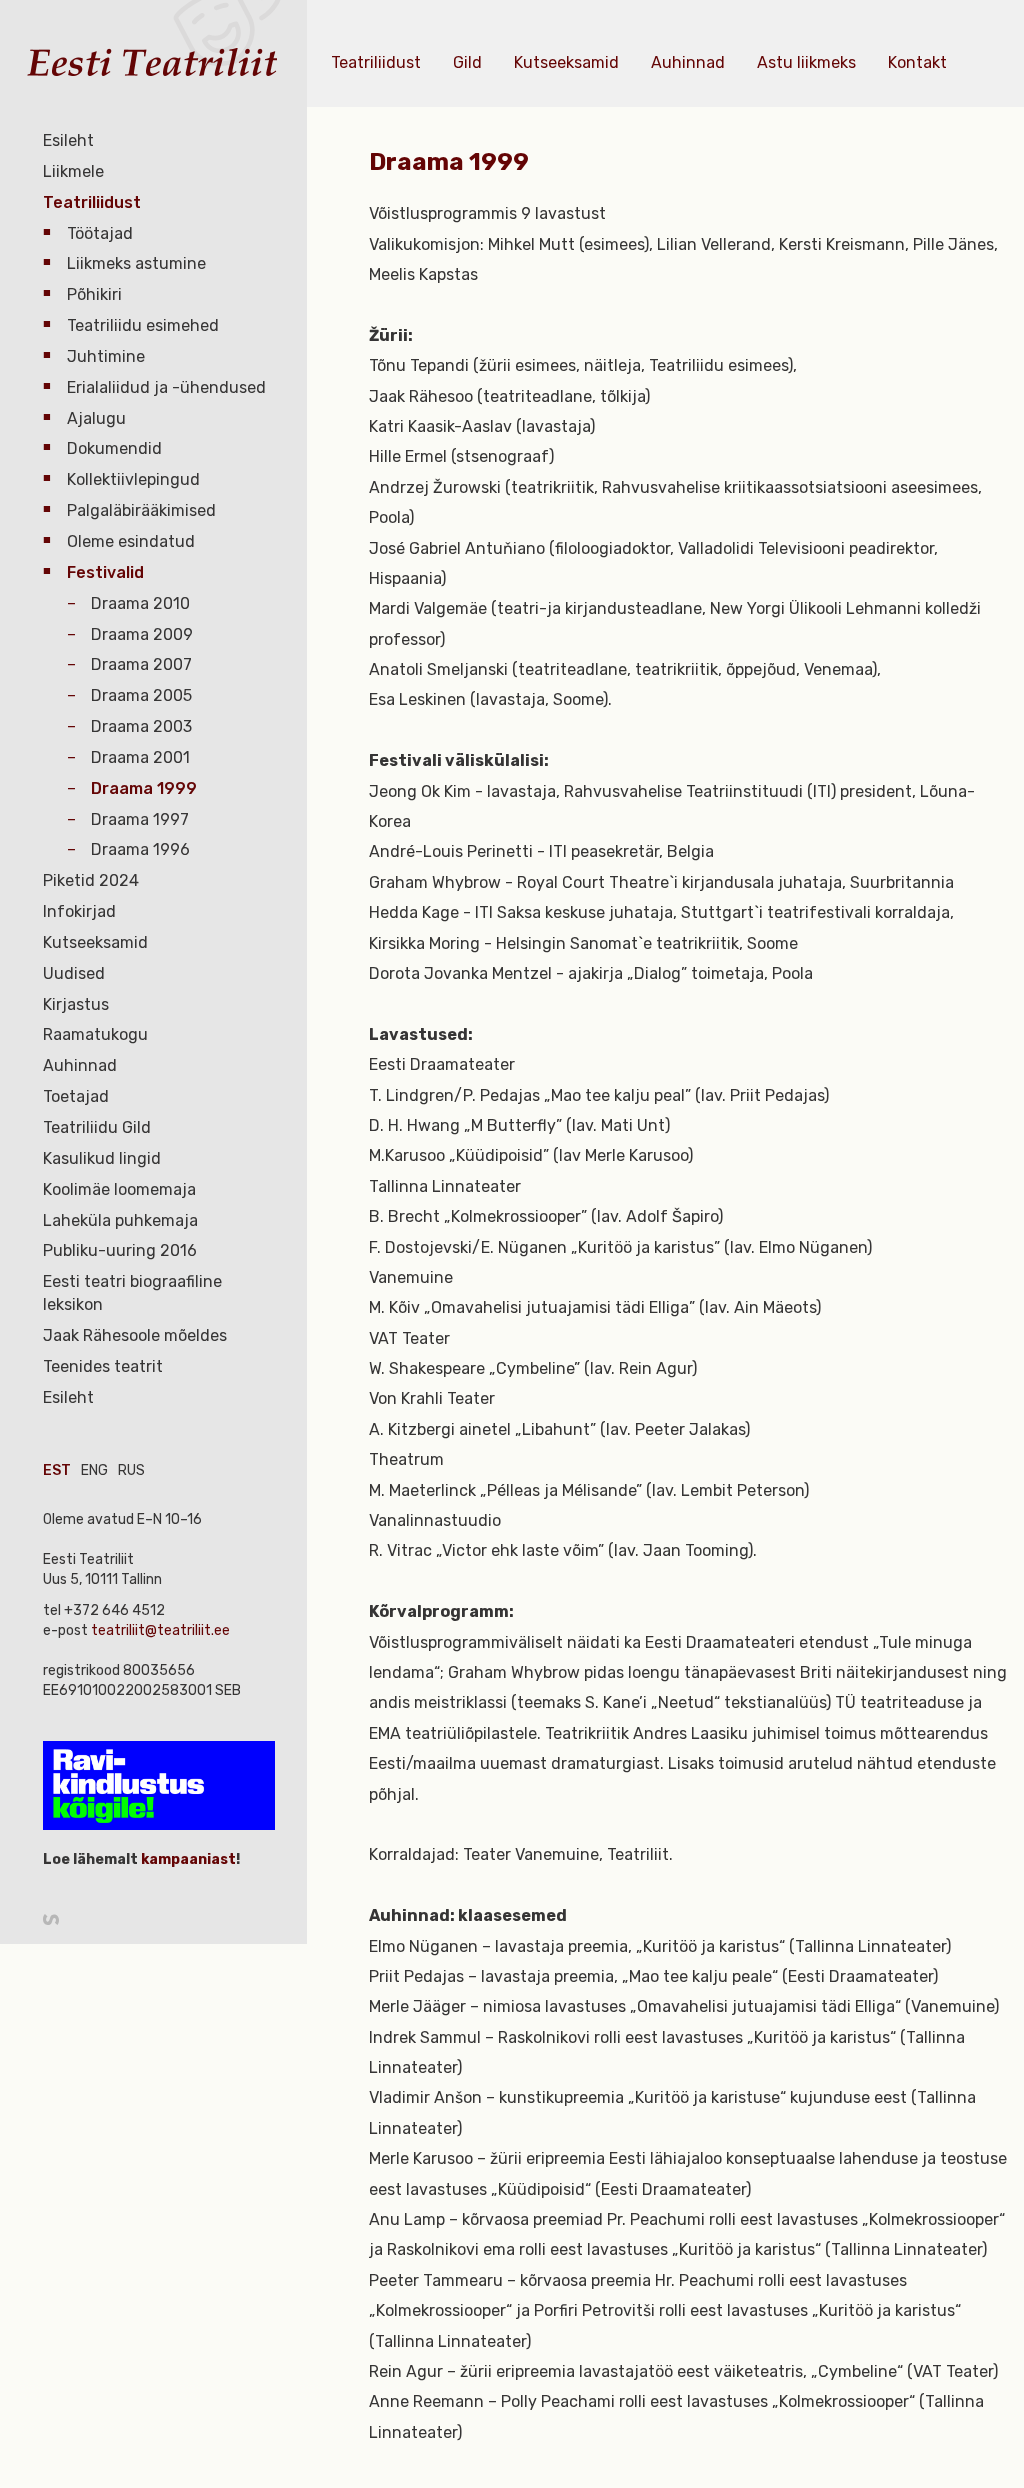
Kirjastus (76, 1004)
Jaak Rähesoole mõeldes (135, 1335)
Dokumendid (114, 448)
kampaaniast (187, 1859)
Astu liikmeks (806, 62)
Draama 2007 (141, 664)
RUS (131, 1470)
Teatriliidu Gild (97, 1127)
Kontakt (917, 62)
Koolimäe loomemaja (119, 1189)
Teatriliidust (92, 202)
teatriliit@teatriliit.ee (160, 1630)
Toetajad (76, 1096)
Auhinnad (80, 1065)
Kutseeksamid (95, 942)
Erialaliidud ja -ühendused (166, 387)
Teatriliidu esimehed (143, 325)
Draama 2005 (141, 695)
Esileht (68, 140)
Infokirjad (79, 911)
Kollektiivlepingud (133, 479)
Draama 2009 (142, 634)
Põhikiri (94, 294)
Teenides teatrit (103, 1366)
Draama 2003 (141, 726)
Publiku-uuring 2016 (120, 1250)
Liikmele (73, 171)
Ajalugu (96, 418)
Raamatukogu (95, 1034)
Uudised (74, 973)
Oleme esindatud (131, 541)
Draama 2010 (140, 603)
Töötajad (100, 233)
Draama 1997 (140, 819)
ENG (94, 1470)
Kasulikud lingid (102, 1158)
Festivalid (105, 572)
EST (57, 1470)
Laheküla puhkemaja (120, 1220)
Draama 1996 (140, 849)
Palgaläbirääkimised (141, 510)
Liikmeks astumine (136, 263)
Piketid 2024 (91, 880)
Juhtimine (106, 356)
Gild (467, 62)
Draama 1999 (144, 788)
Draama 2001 (140, 757)
